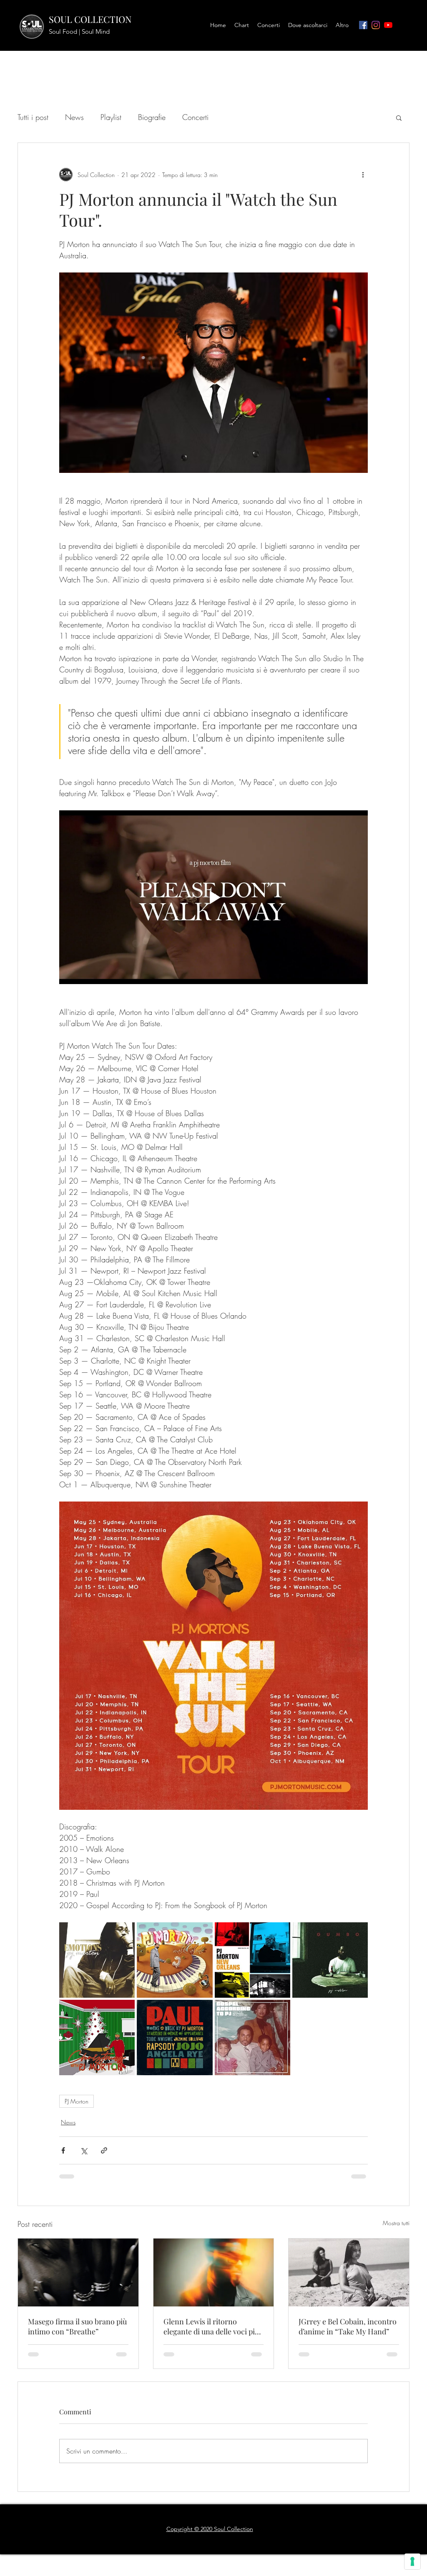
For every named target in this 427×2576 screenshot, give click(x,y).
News (74, 117)
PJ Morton (77, 2101)
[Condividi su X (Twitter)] (84, 2150)
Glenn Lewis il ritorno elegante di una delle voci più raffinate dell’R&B (211, 2326)
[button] (399, 117)
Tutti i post (33, 117)
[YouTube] (388, 25)
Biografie (152, 117)
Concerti (195, 117)
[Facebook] (363, 25)
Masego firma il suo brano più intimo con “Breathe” (77, 2326)
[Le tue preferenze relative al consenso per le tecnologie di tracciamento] (412, 2561)
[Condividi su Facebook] (63, 2150)
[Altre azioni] (363, 175)
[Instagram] (376, 25)
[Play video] (213, 897)
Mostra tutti (396, 2223)
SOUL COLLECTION (90, 19)
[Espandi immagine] (97, 1960)
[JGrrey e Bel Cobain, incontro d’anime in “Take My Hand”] (349, 2272)
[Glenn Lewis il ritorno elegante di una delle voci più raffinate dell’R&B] (214, 2272)
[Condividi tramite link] (104, 2150)
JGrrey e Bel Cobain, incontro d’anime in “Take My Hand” (348, 2326)
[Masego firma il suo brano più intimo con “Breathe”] (78, 2272)
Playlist (111, 117)
